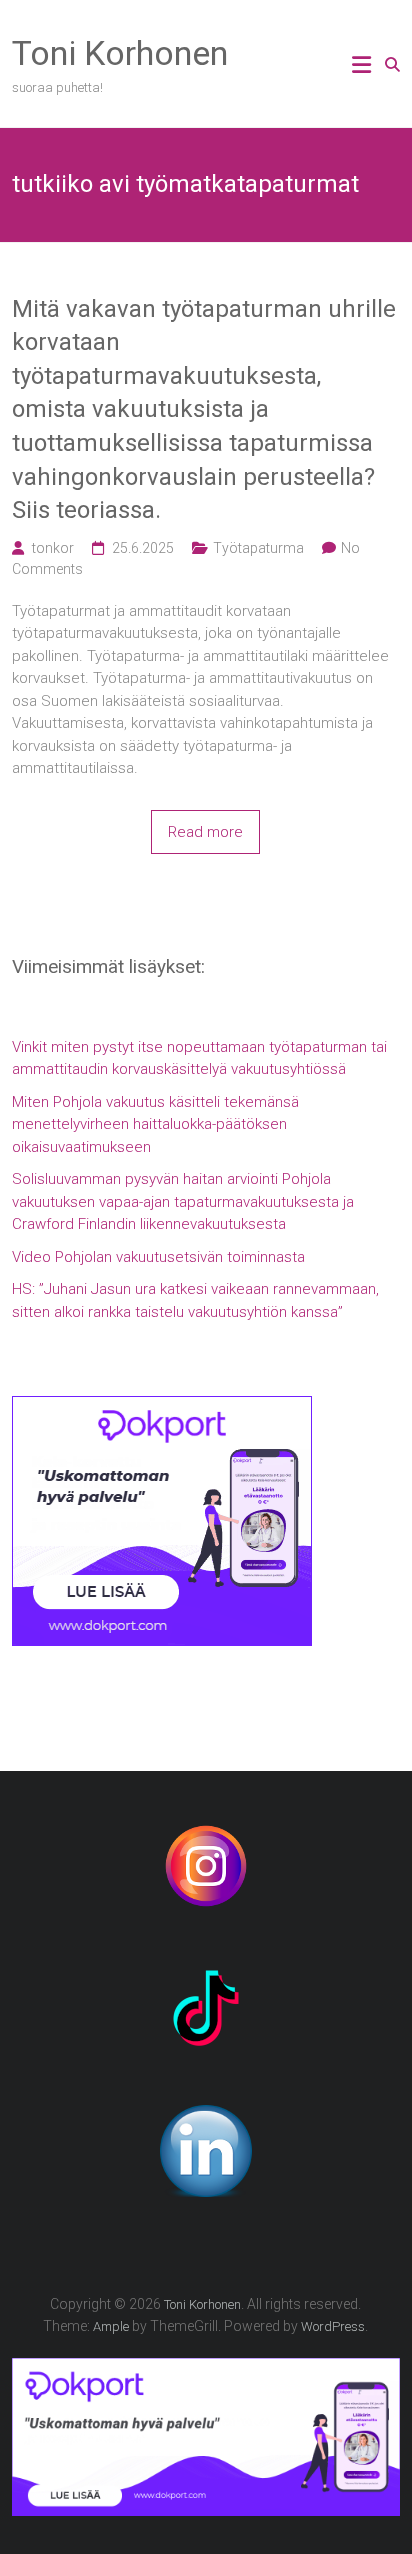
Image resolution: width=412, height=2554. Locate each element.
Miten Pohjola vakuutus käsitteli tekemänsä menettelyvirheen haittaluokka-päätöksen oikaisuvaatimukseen (155, 1124)
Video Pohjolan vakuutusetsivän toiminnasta (158, 1257)
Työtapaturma (258, 548)
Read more (205, 832)
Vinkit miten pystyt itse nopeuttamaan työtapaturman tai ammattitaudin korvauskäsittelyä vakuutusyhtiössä (199, 1058)
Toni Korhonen (120, 53)
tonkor (53, 548)
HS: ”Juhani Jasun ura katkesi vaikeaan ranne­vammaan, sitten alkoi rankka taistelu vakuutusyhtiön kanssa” (195, 1300)
